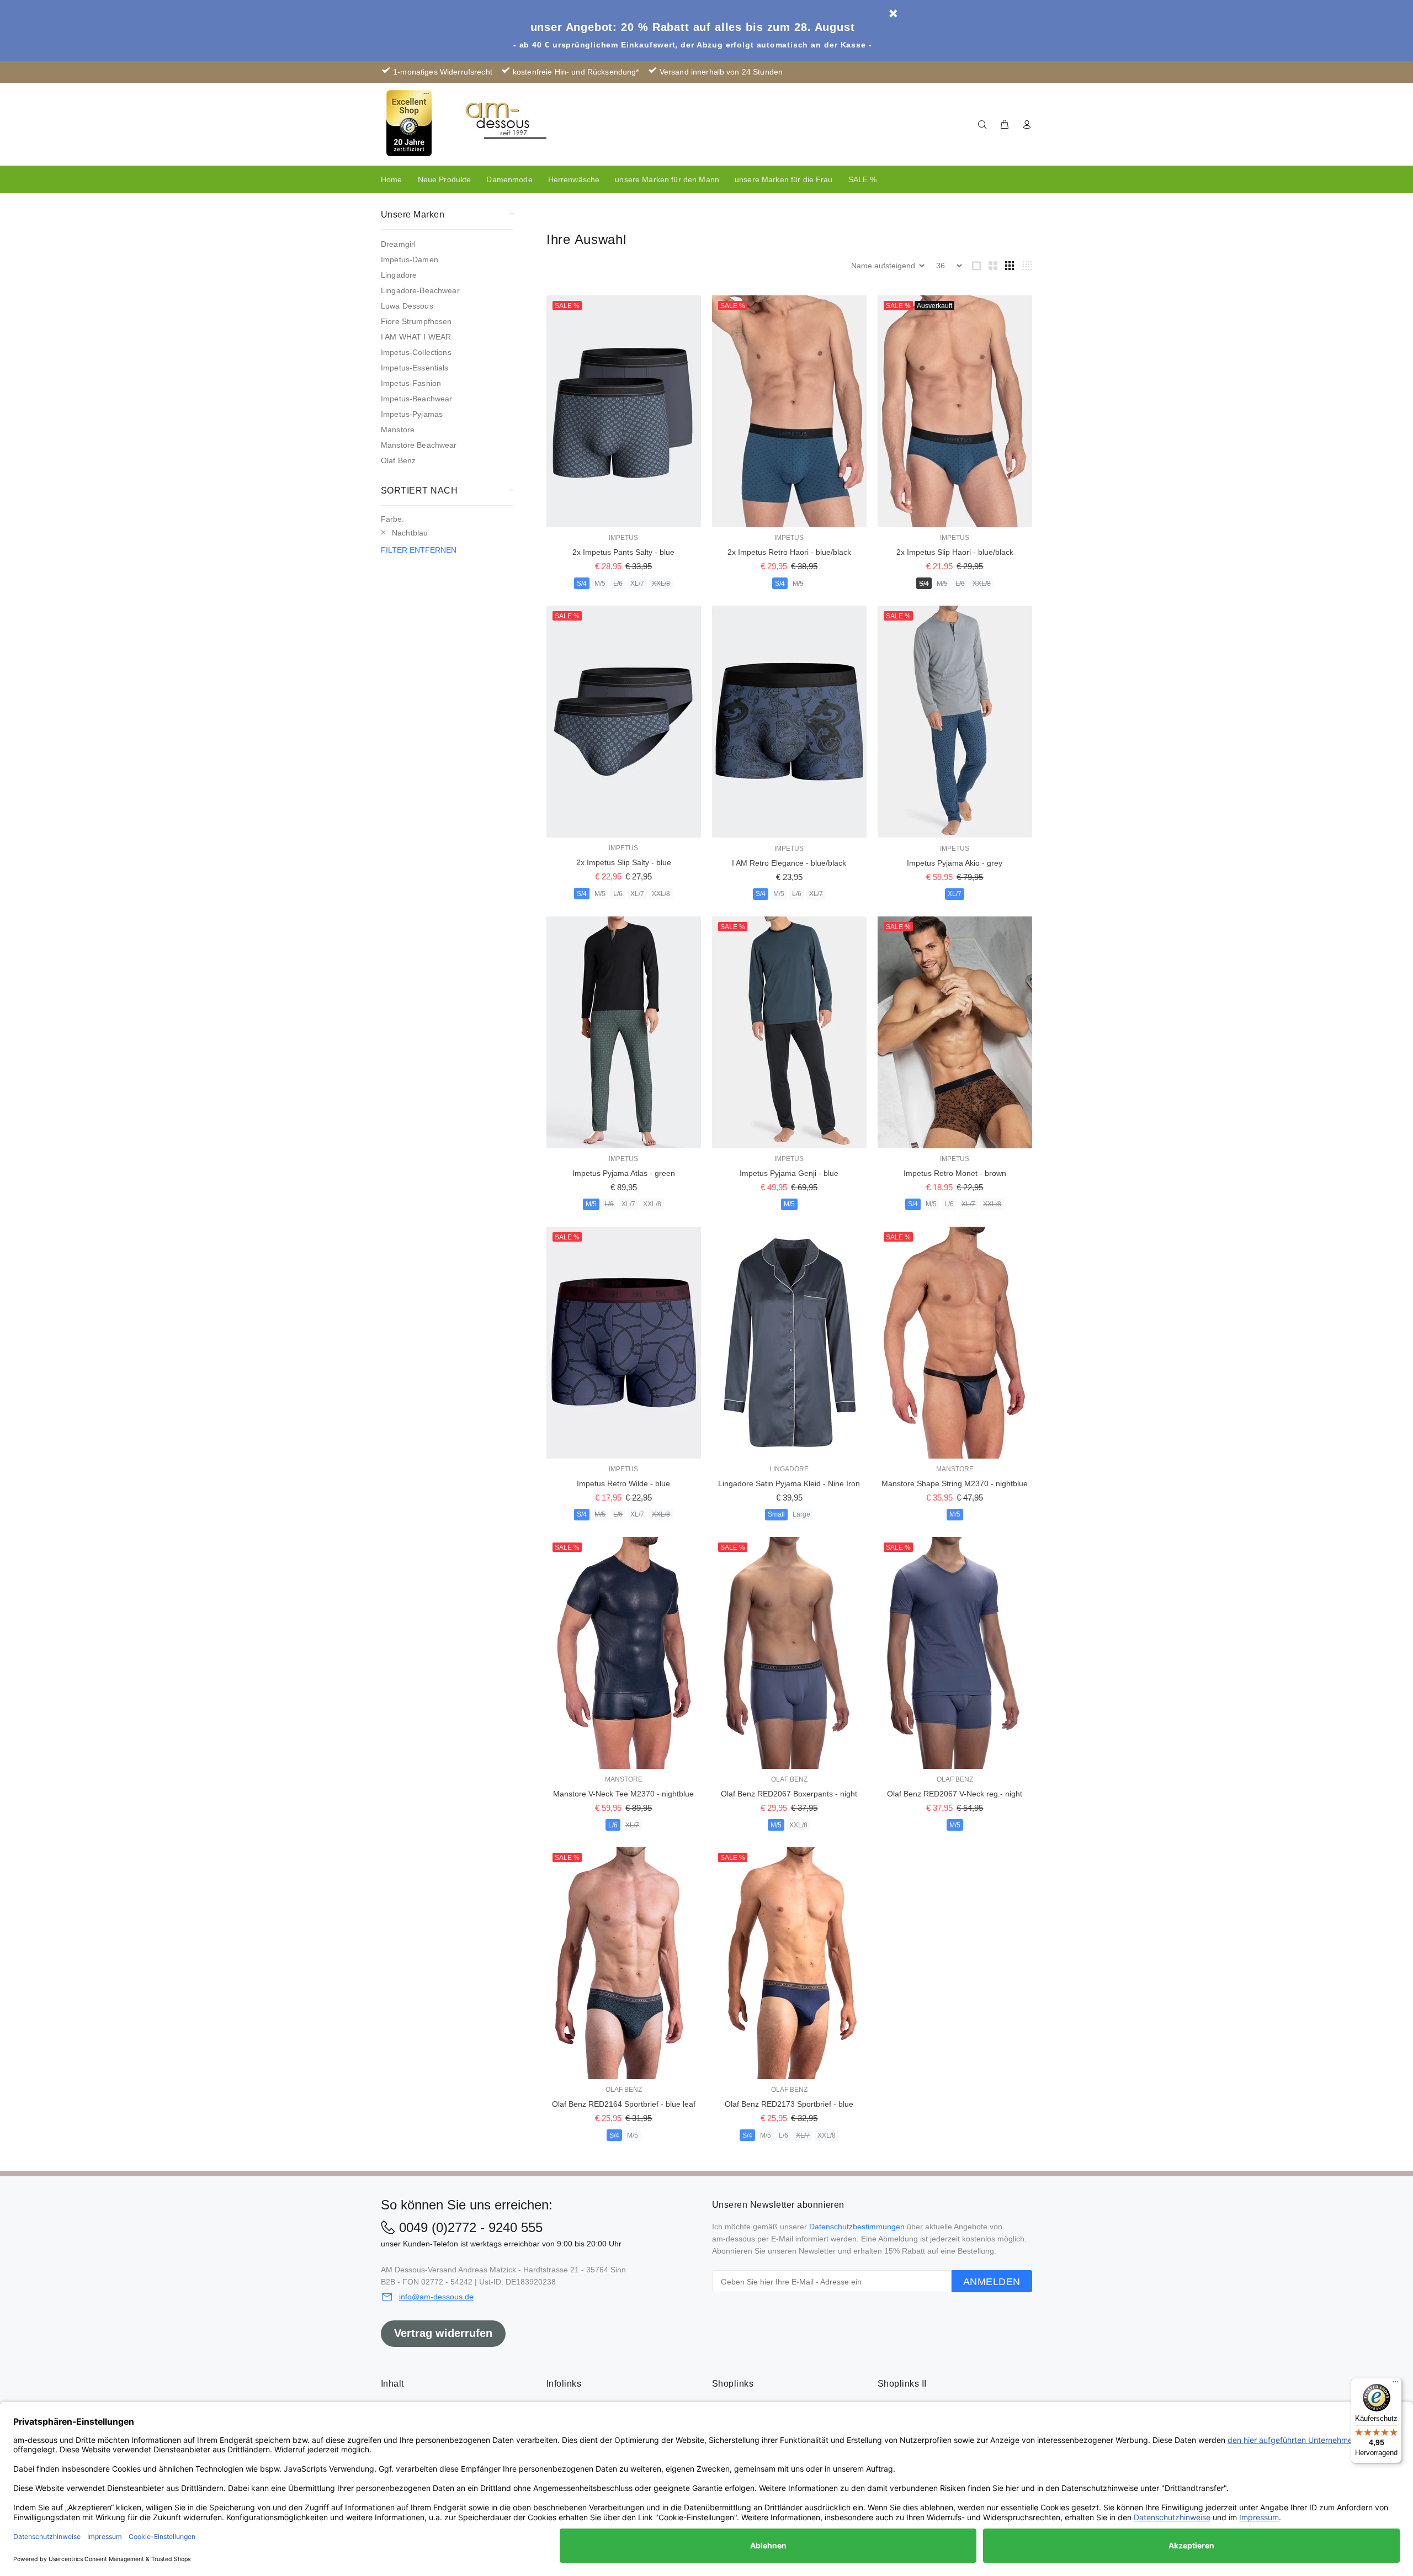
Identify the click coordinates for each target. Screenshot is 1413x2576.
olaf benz (789, 1779)
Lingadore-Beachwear (420, 290)
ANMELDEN (992, 2282)
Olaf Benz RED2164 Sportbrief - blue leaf (624, 2104)
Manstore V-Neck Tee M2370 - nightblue (623, 1794)
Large (801, 1514)
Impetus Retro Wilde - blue (623, 1483)
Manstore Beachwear (419, 445)
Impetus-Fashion (411, 383)
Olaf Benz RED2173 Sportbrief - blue (789, 2104)
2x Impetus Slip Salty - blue (624, 862)
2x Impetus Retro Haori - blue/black (789, 552)
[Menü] (1395, 2384)
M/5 (600, 584)
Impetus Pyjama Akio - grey (955, 863)
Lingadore (399, 275)
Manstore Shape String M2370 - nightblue (955, 1483)
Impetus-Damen (410, 259)
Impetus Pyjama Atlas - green (624, 1173)
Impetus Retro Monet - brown (955, 1173)
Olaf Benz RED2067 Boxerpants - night (789, 1794)
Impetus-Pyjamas (412, 414)
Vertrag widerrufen (443, 2333)
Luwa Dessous (407, 306)
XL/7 (637, 584)
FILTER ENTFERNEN (419, 550)
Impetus (623, 538)
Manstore (398, 430)
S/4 (582, 584)
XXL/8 (661, 584)
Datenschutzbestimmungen (857, 2227)
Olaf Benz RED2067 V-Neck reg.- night (955, 1794)
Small (776, 1514)
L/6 (618, 584)
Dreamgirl (398, 244)
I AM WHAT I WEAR (416, 337)
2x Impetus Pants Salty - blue (623, 552)
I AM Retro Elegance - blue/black (789, 863)
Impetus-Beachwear (416, 399)
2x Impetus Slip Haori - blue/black (955, 552)
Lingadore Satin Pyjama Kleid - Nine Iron (789, 1483)
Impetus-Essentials (415, 368)
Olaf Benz (398, 460)
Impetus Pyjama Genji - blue (789, 1173)
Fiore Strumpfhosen (416, 321)
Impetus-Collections (416, 352)
